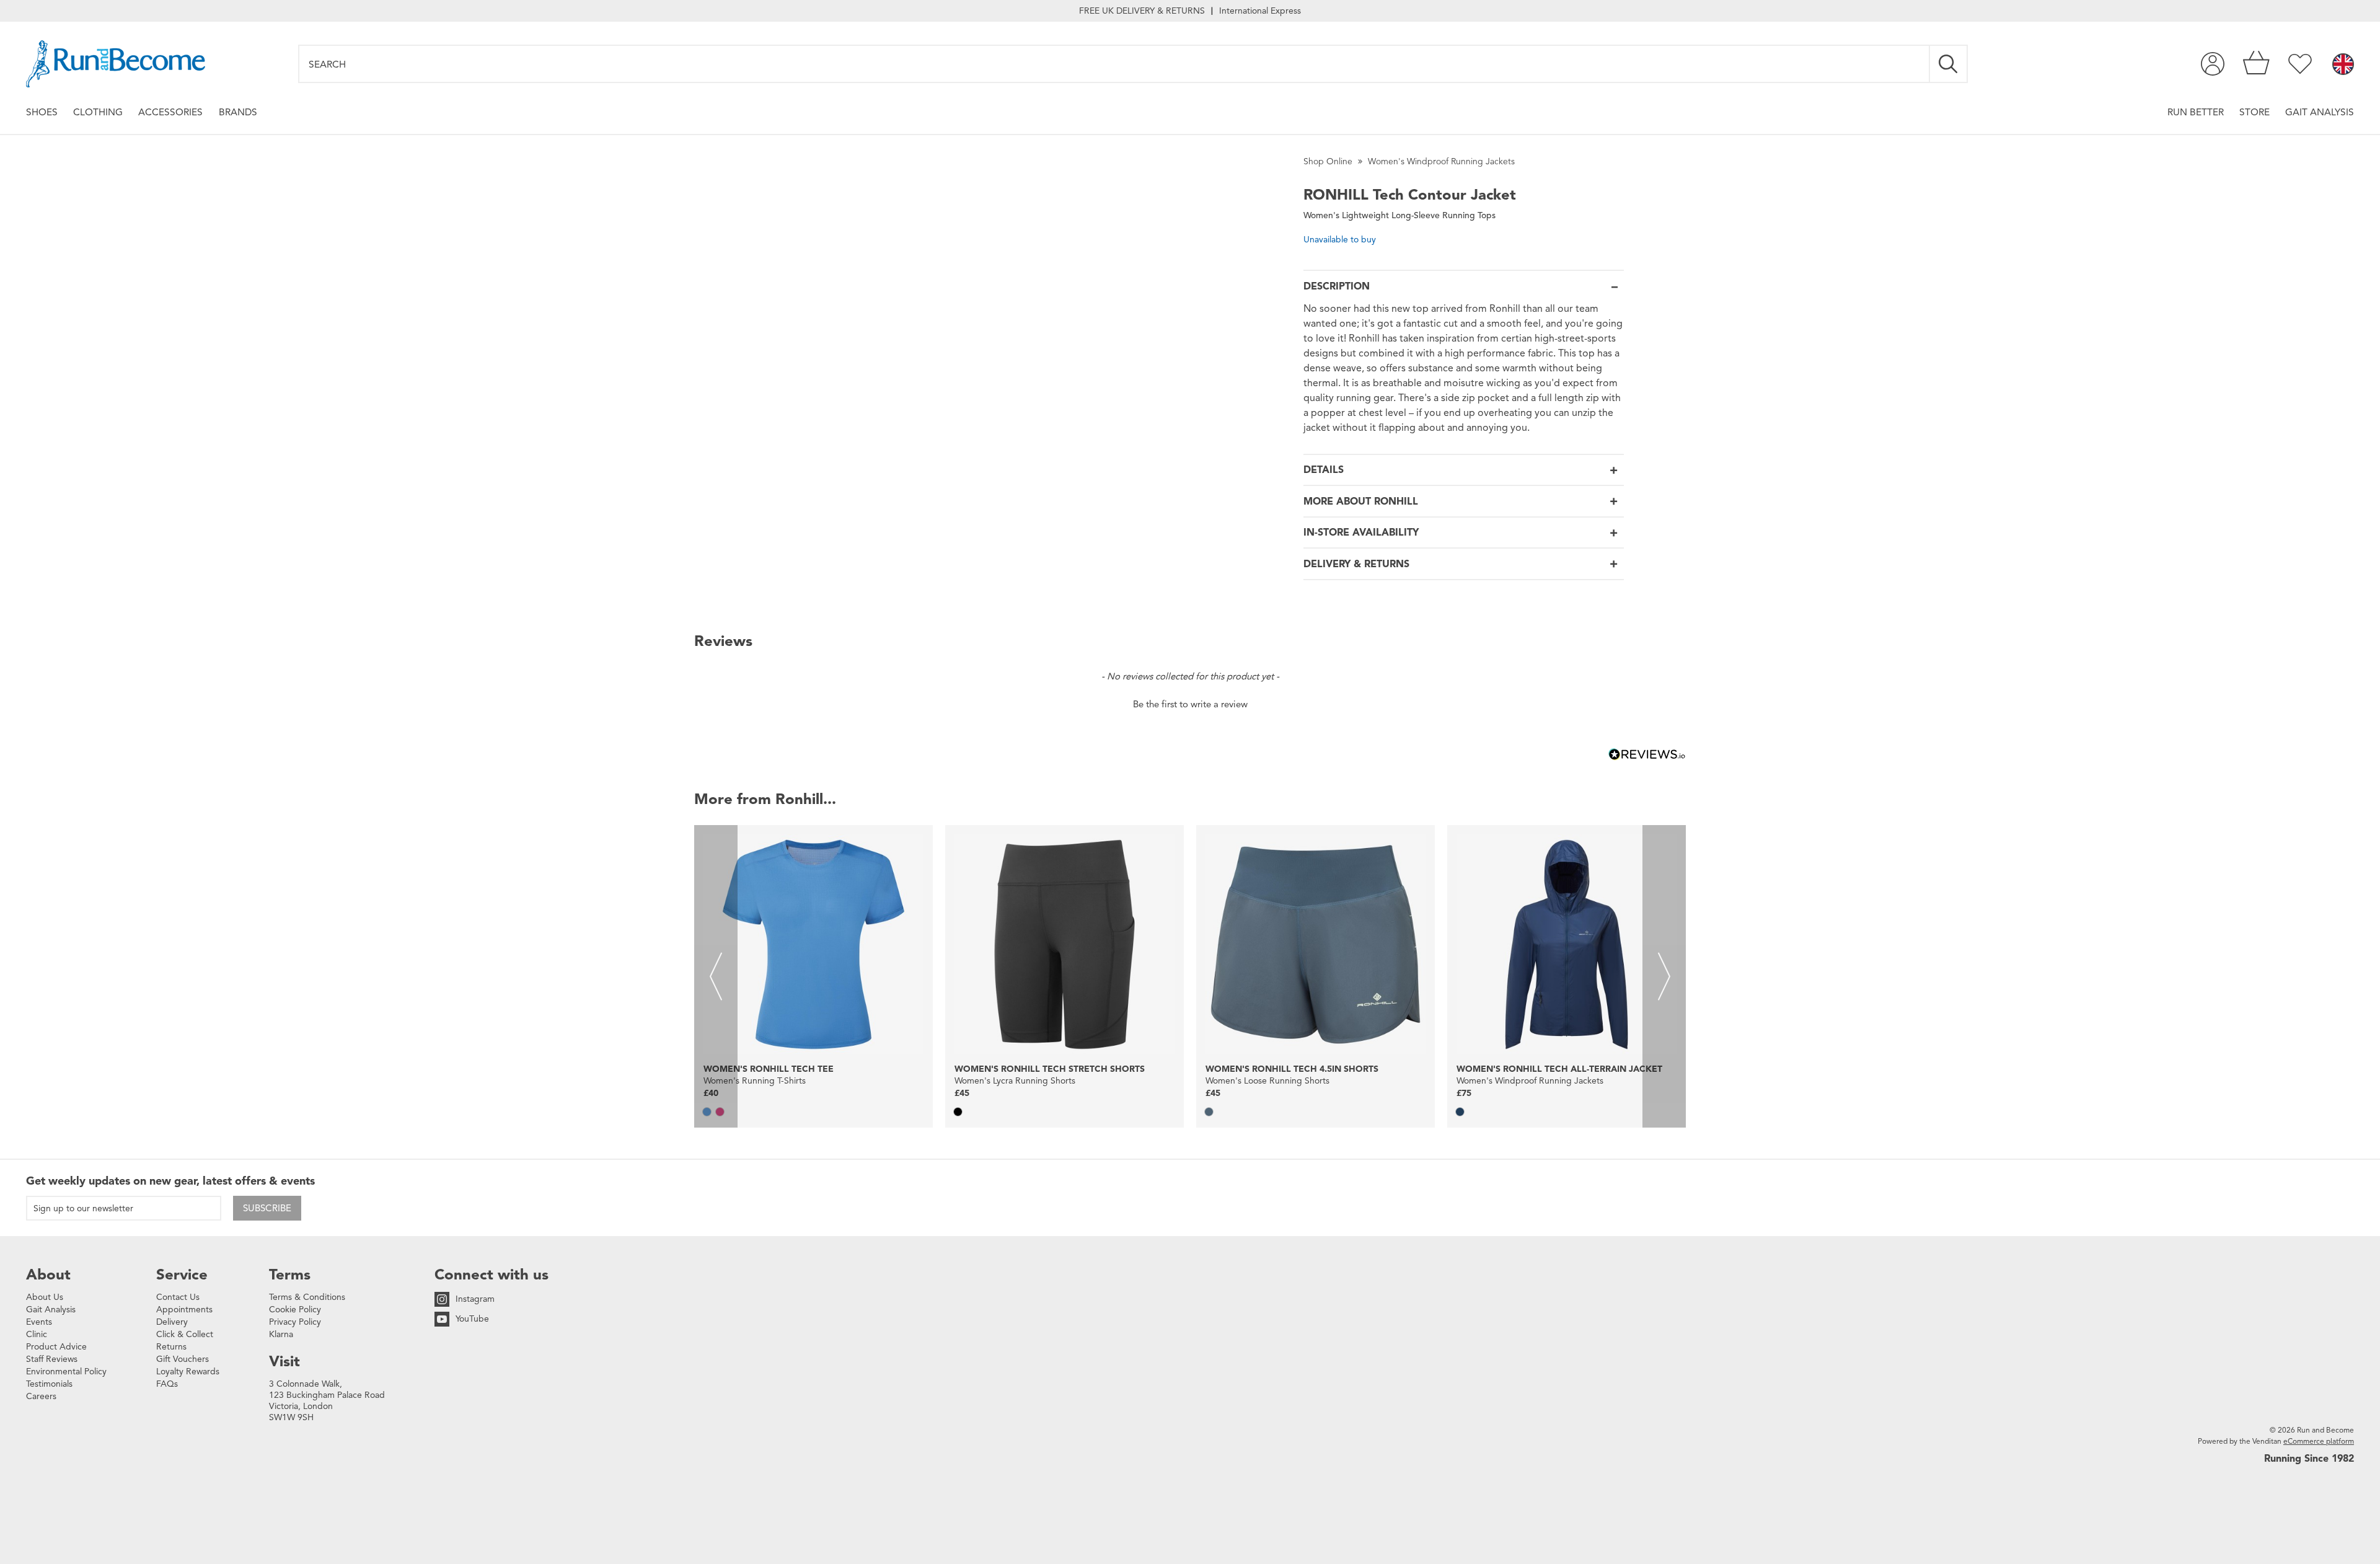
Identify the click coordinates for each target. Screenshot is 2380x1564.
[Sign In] (2213, 64)
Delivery (172, 1322)
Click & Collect (185, 1334)
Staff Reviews (52, 1359)
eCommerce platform (2319, 1441)
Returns (171, 1347)
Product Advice (56, 1347)
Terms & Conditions (307, 1297)
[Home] (116, 64)
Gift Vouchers (183, 1359)
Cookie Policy (295, 1310)
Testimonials (49, 1384)
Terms (290, 1275)
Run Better (2196, 112)
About (48, 1275)
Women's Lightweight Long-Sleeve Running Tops (1399, 215)
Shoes (42, 112)
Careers (41, 1396)
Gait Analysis (2320, 112)
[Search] (1949, 64)
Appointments (184, 1310)
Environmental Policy (66, 1372)
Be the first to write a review (1190, 704)
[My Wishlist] (2300, 64)
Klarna (281, 1334)
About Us (45, 1297)
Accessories (170, 112)
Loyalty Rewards (188, 1372)
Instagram (475, 1299)
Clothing (98, 112)
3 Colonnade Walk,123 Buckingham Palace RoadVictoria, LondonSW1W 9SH (327, 1401)
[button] (1190, 703)
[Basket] (2256, 64)
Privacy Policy (295, 1322)
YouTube (472, 1319)
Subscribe (267, 1208)
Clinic (37, 1334)
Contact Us (178, 1297)
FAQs (167, 1384)
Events (39, 1322)
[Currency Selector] (2343, 65)
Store (2254, 112)
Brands (238, 112)
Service (182, 1275)
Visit (284, 1361)
